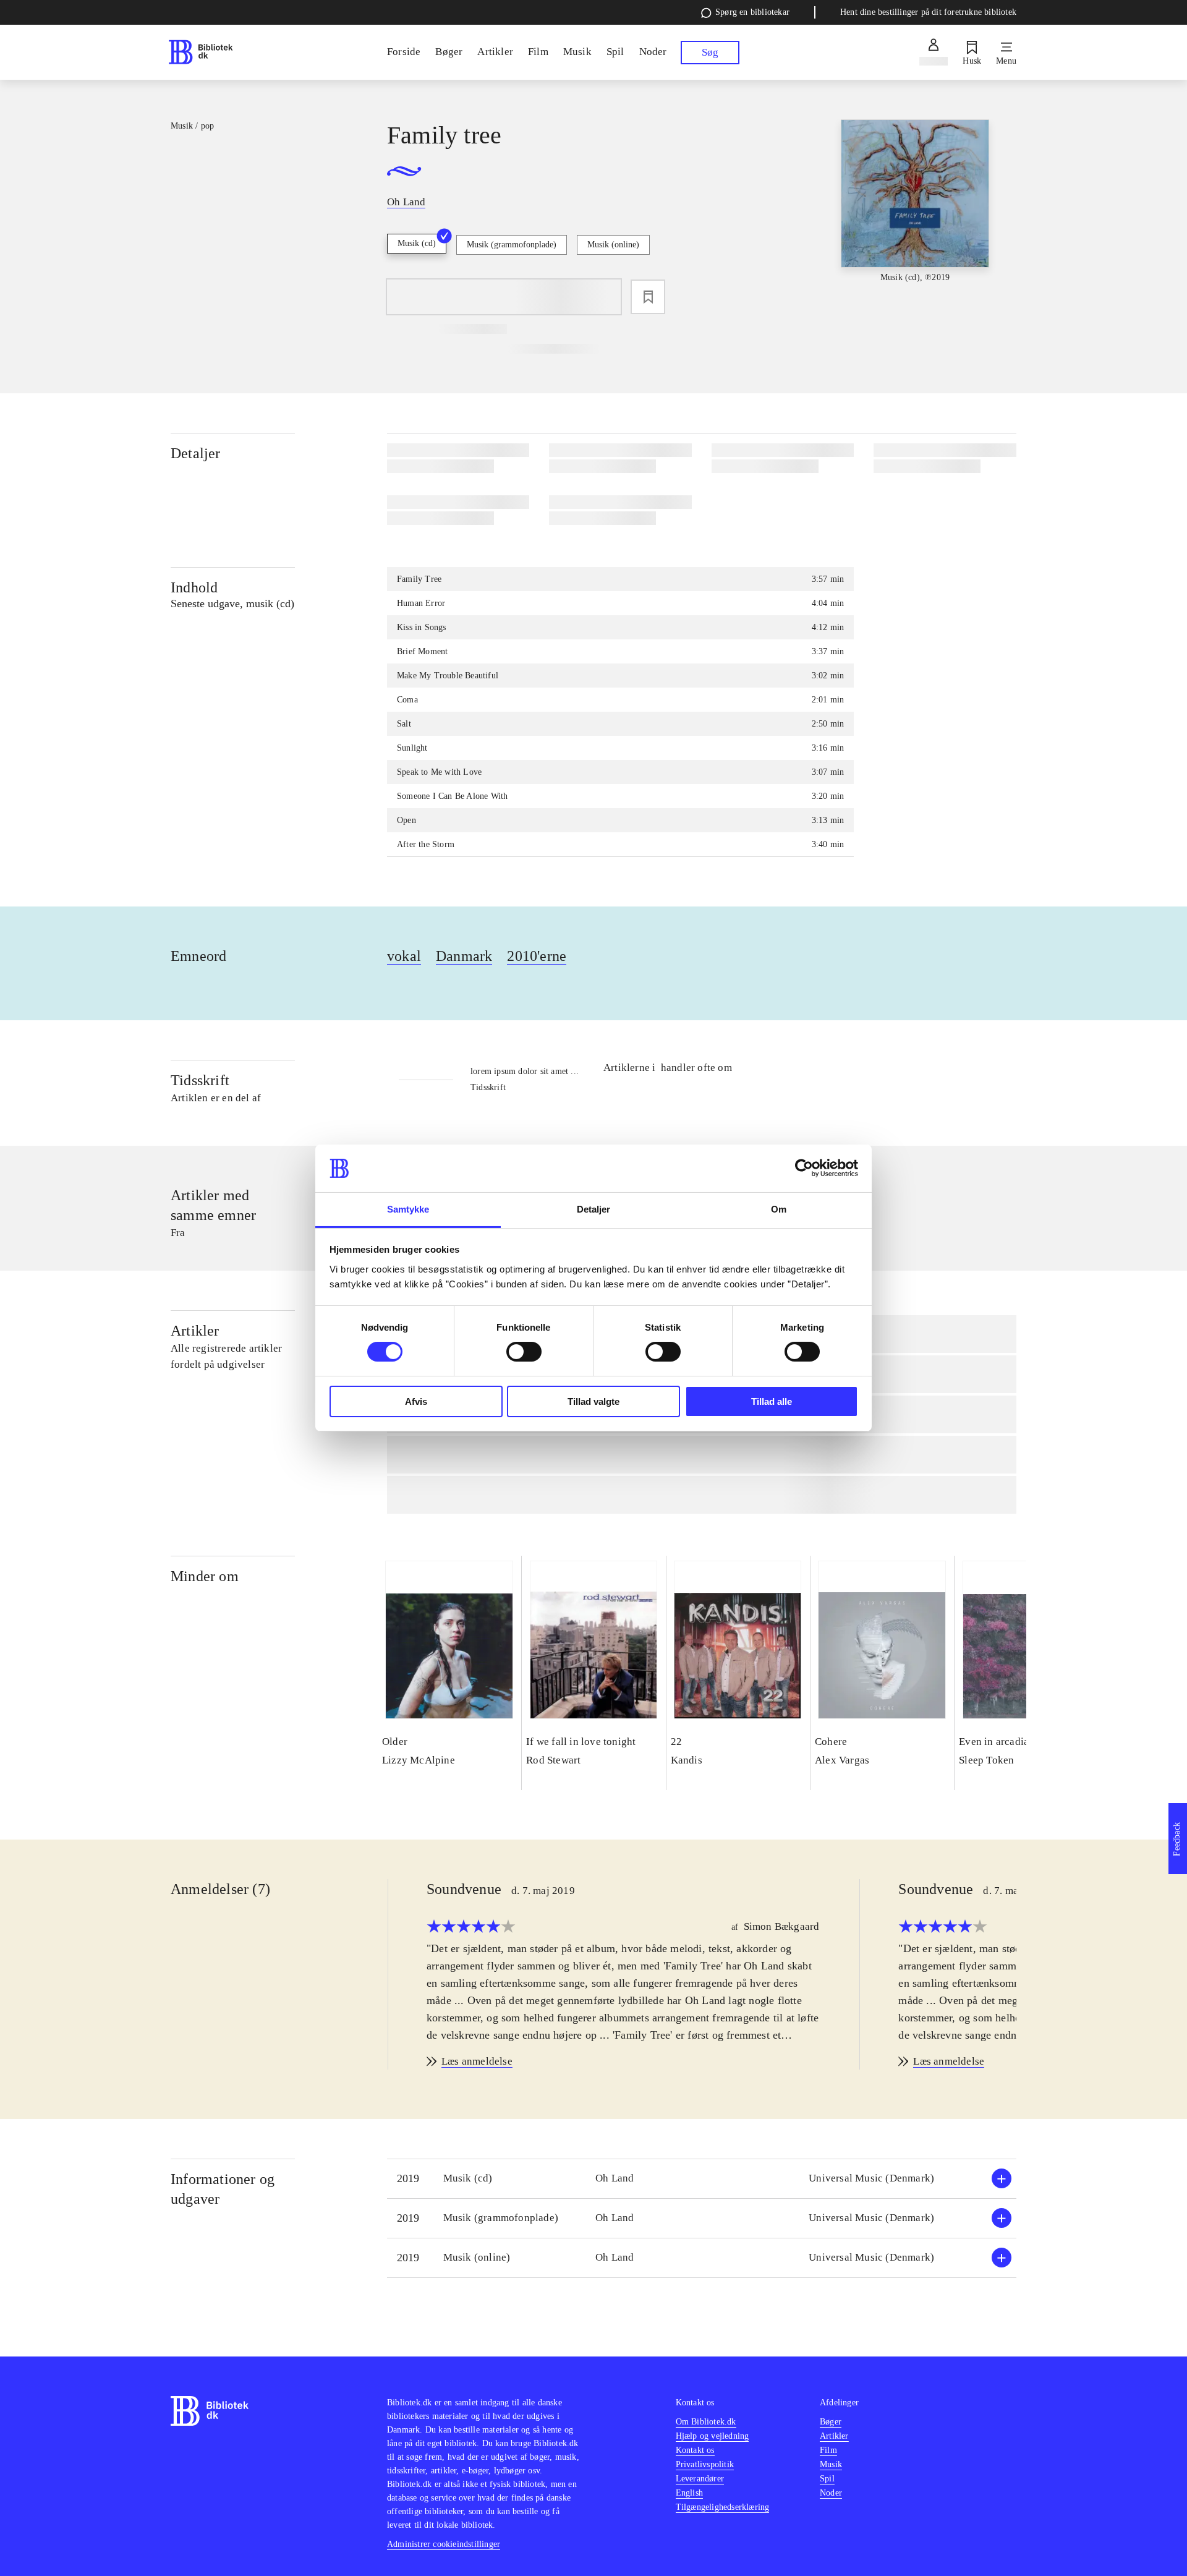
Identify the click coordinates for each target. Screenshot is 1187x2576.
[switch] (524, 1352)
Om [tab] (779, 1209)
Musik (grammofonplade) (512, 245)
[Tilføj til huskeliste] (648, 297)
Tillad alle (772, 1401)
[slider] (915, 212)
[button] (702, 2179)
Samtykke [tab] (408, 1209)
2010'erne (537, 956)
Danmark (464, 956)
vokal (404, 956)
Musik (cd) (417, 243)
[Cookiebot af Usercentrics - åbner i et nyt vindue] (804, 1168)
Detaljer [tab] (594, 1209)
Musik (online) (613, 245)
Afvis (416, 1401)
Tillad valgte (593, 1401)
